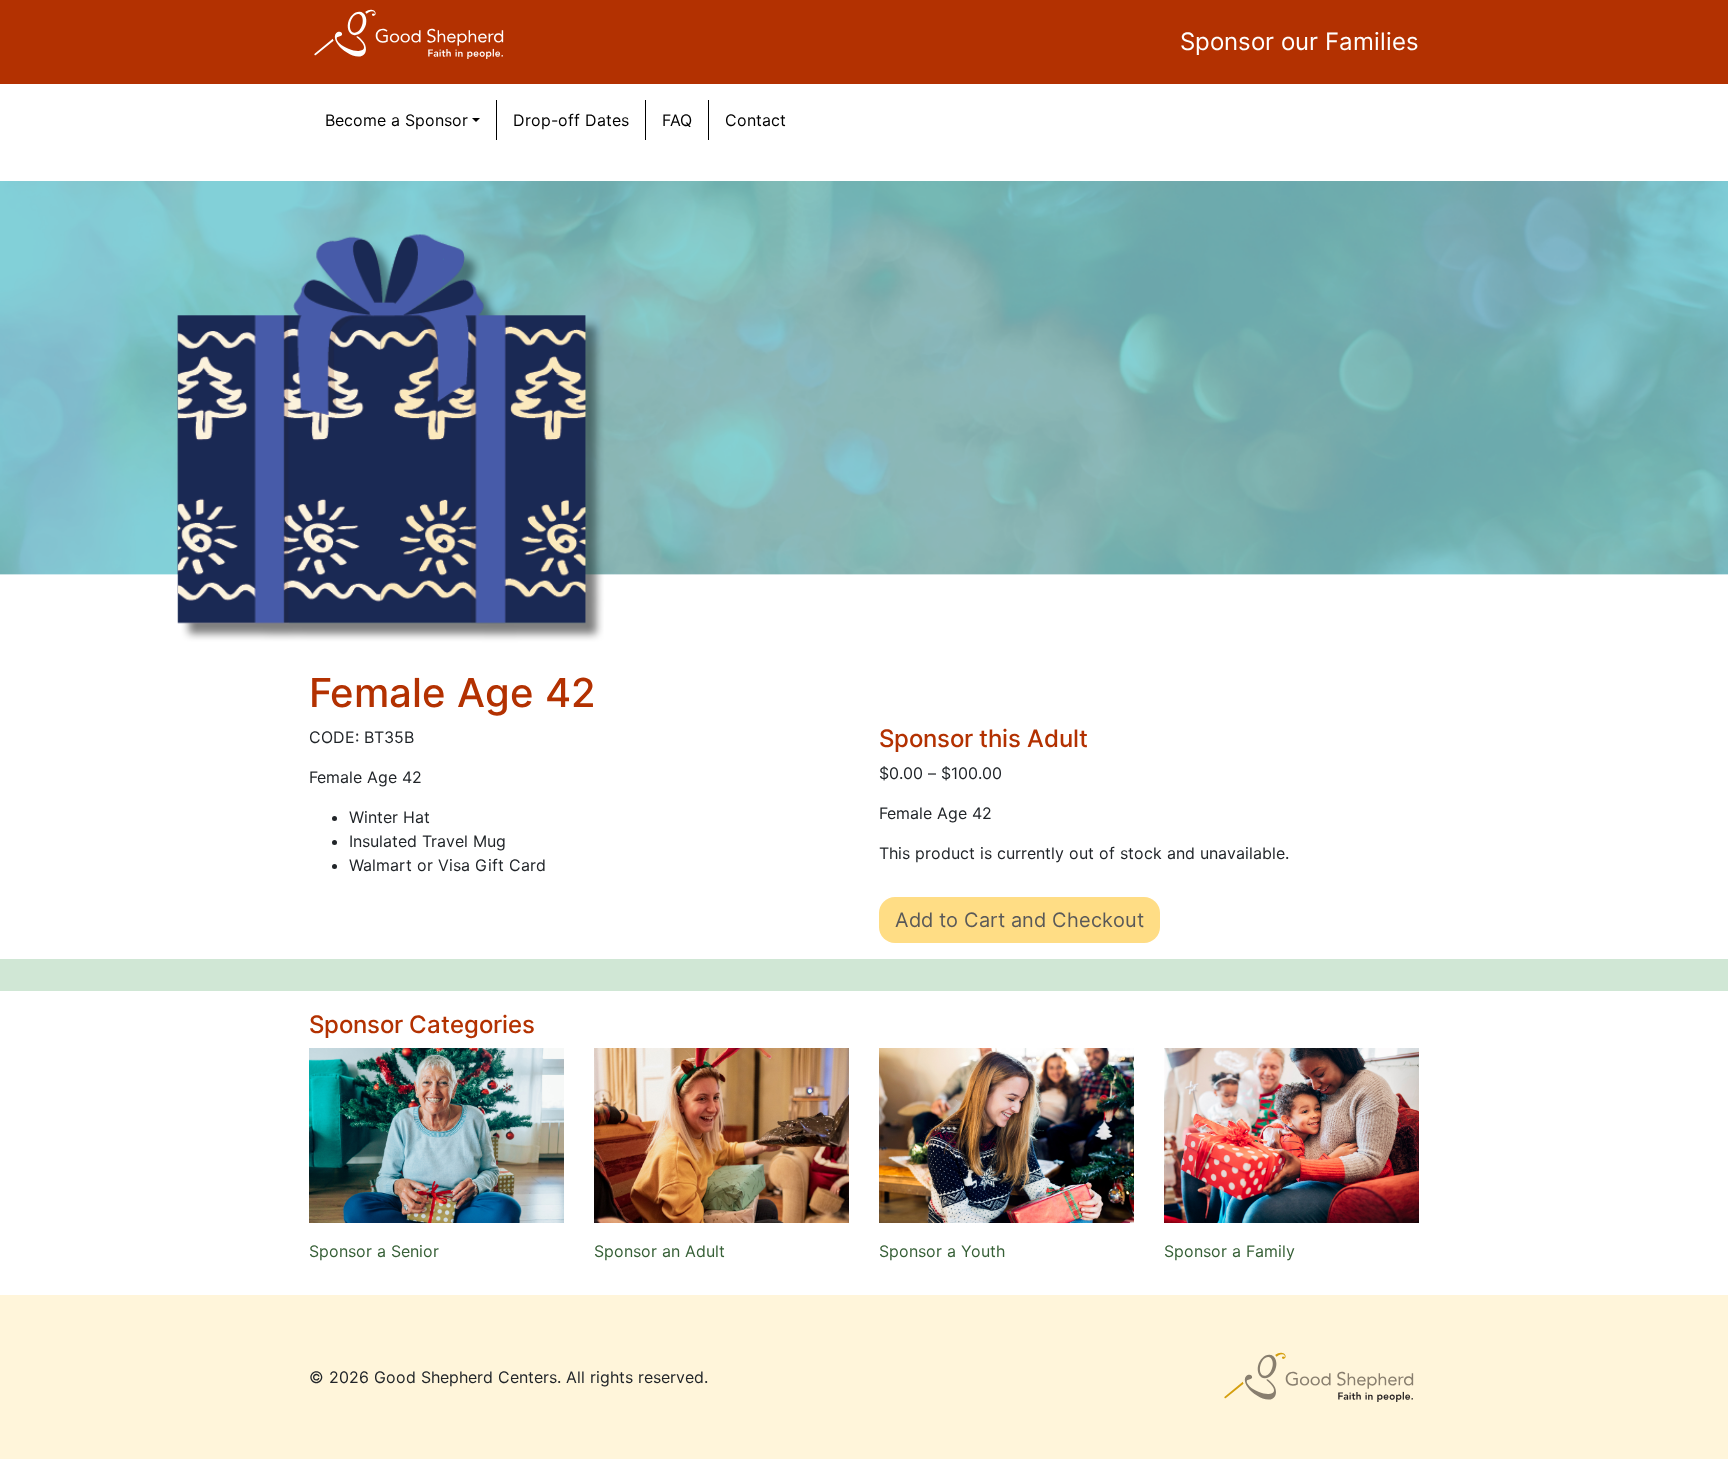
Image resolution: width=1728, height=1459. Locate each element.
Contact (755, 120)
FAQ (677, 120)
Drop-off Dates (571, 120)
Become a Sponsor (396, 120)
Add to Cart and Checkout (1019, 920)
